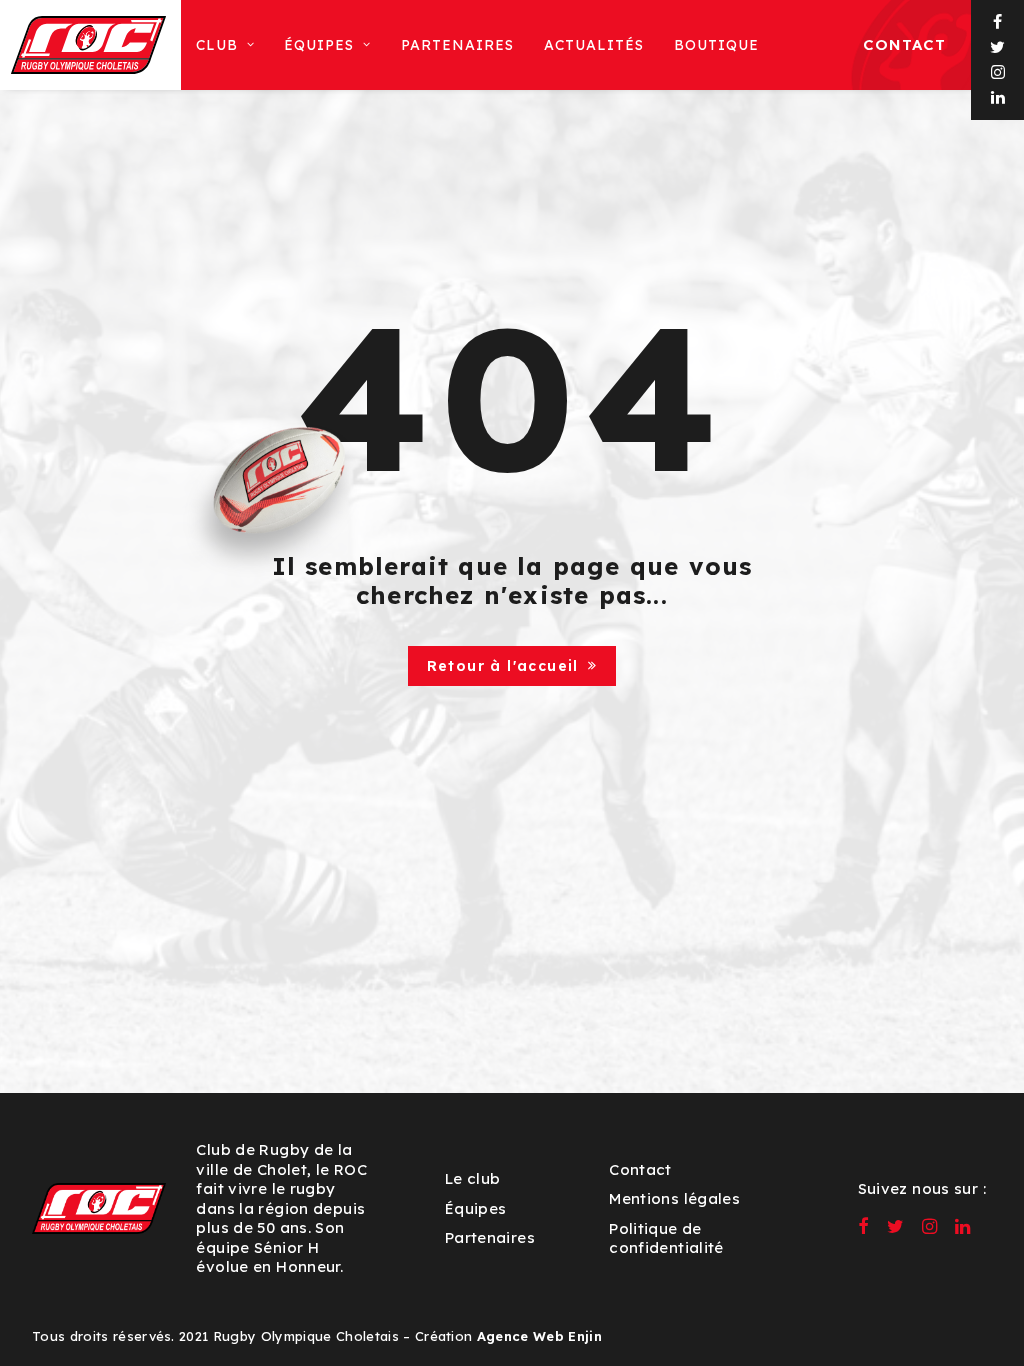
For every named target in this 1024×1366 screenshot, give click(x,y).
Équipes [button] (319, 45)
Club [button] (217, 45)
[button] (998, 22)
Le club (473, 1178)
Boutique (716, 45)
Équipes (476, 1208)
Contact (904, 44)
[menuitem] (225, 45)
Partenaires (457, 45)
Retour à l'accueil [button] (503, 666)
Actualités (594, 45)
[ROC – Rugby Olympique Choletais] (88, 45)
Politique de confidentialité (666, 1238)
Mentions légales (674, 1198)
